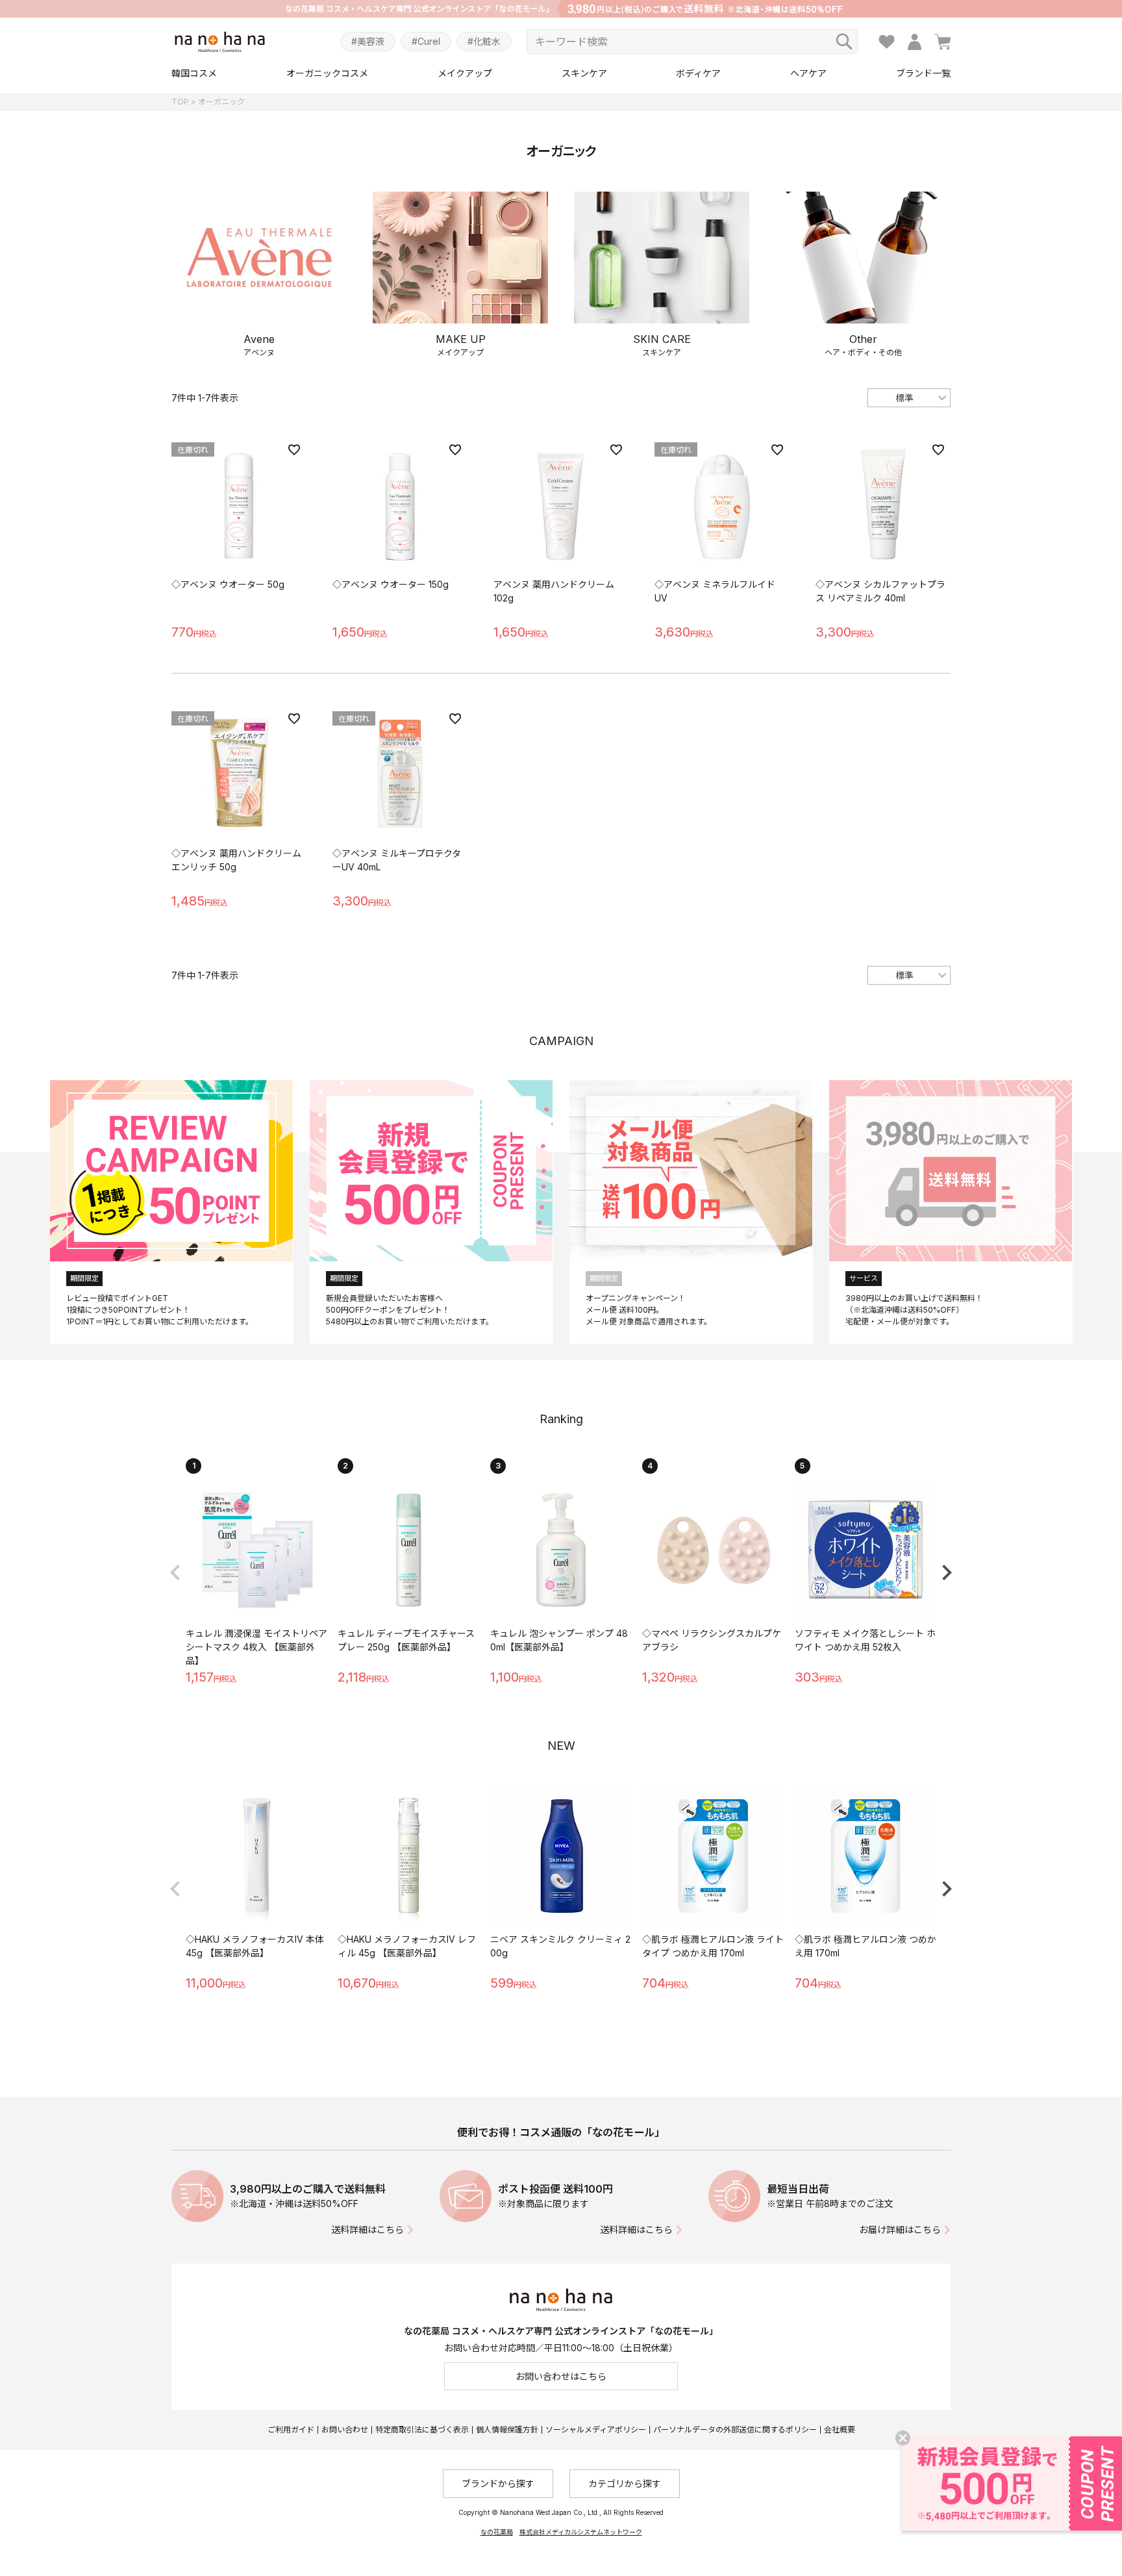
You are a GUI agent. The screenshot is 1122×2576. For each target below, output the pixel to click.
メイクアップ (465, 73)
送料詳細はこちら (368, 2229)
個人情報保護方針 (507, 2430)
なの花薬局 (497, 2532)
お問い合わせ (345, 2430)
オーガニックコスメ (327, 73)
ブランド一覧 (923, 73)
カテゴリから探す (625, 2483)
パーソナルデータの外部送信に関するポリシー (735, 2430)
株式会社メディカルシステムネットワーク (581, 2532)
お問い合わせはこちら (561, 2376)
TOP (180, 102)
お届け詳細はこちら (900, 2229)
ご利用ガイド (291, 2430)
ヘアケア (808, 73)
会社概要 (840, 2430)
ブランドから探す (498, 2483)
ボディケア (698, 73)
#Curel (426, 41)
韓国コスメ (194, 73)
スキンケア (584, 73)
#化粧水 (484, 41)
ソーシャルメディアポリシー (596, 2430)
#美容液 (368, 41)
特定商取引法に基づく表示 (422, 2430)
